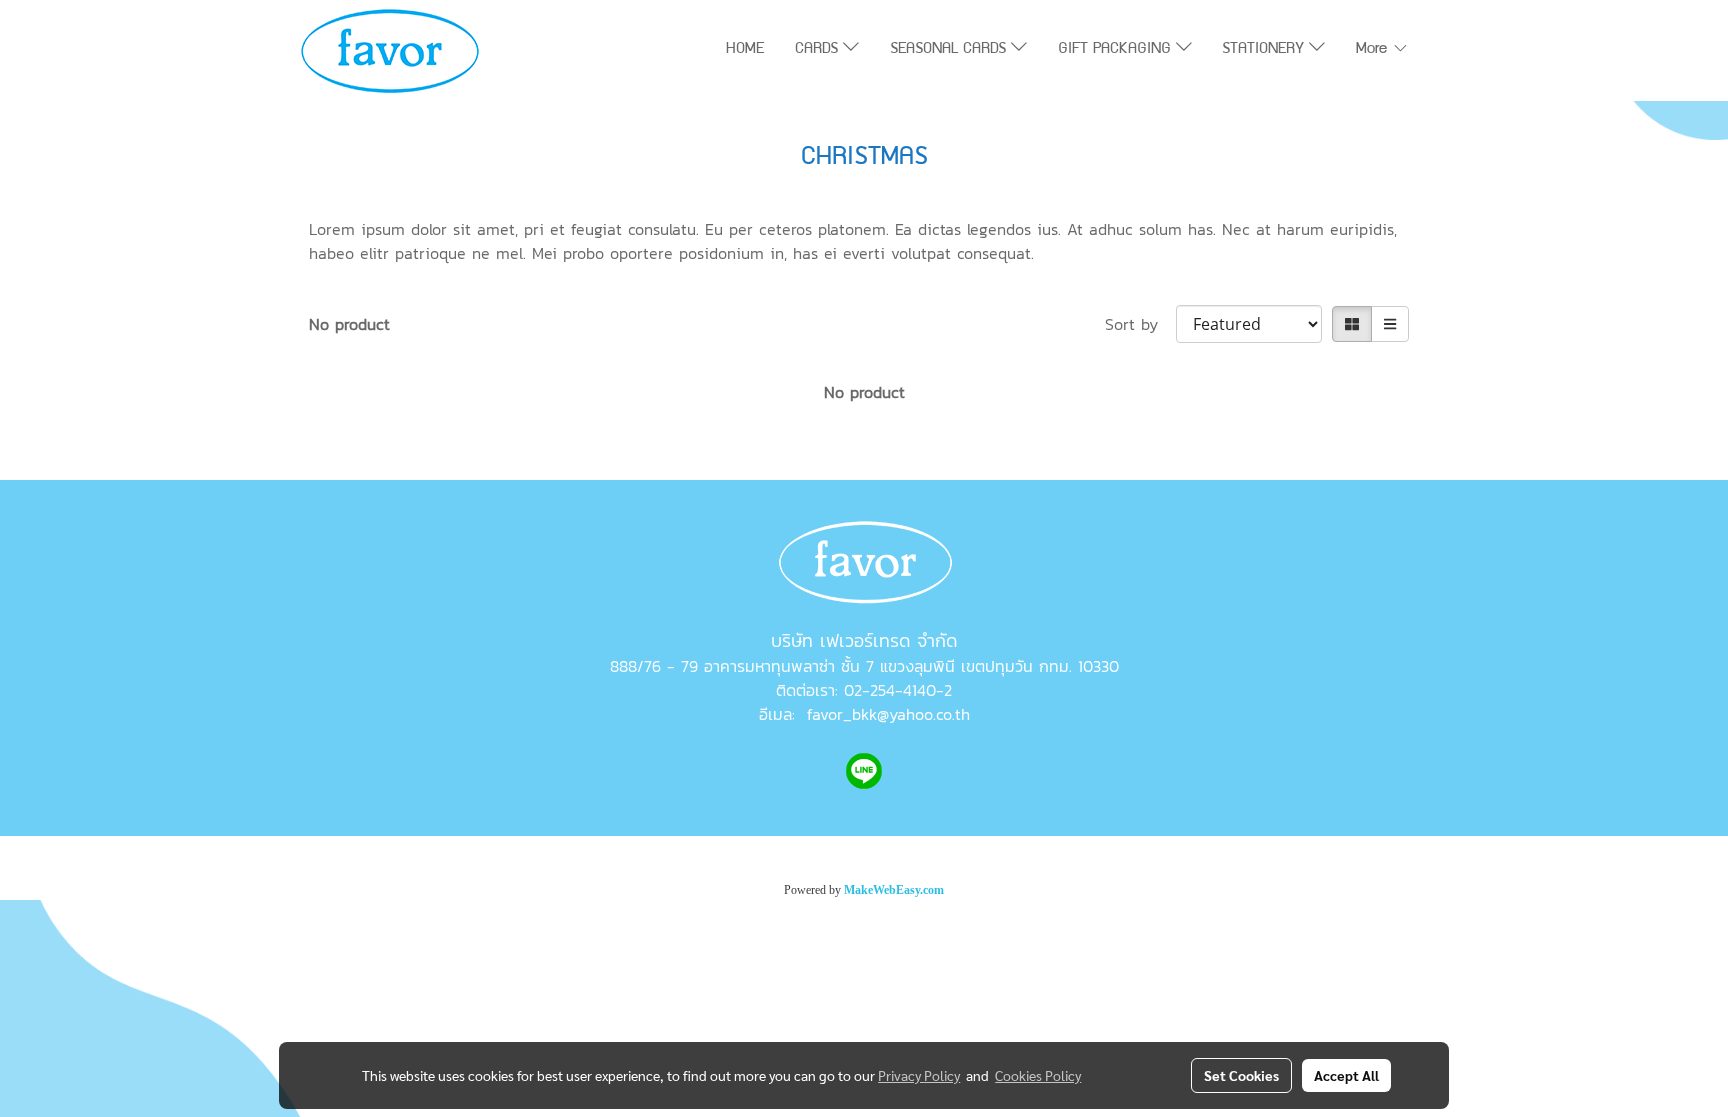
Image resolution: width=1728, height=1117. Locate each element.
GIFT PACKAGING (1117, 50)
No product (349, 324)
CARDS (819, 50)
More (1374, 50)
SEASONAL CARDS (950, 50)
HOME (745, 50)
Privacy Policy (919, 1075)
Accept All (1346, 1075)
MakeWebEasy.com (894, 890)
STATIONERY (1265, 50)
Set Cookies (1241, 1075)
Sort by (1140, 324)
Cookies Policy (1038, 1075)
